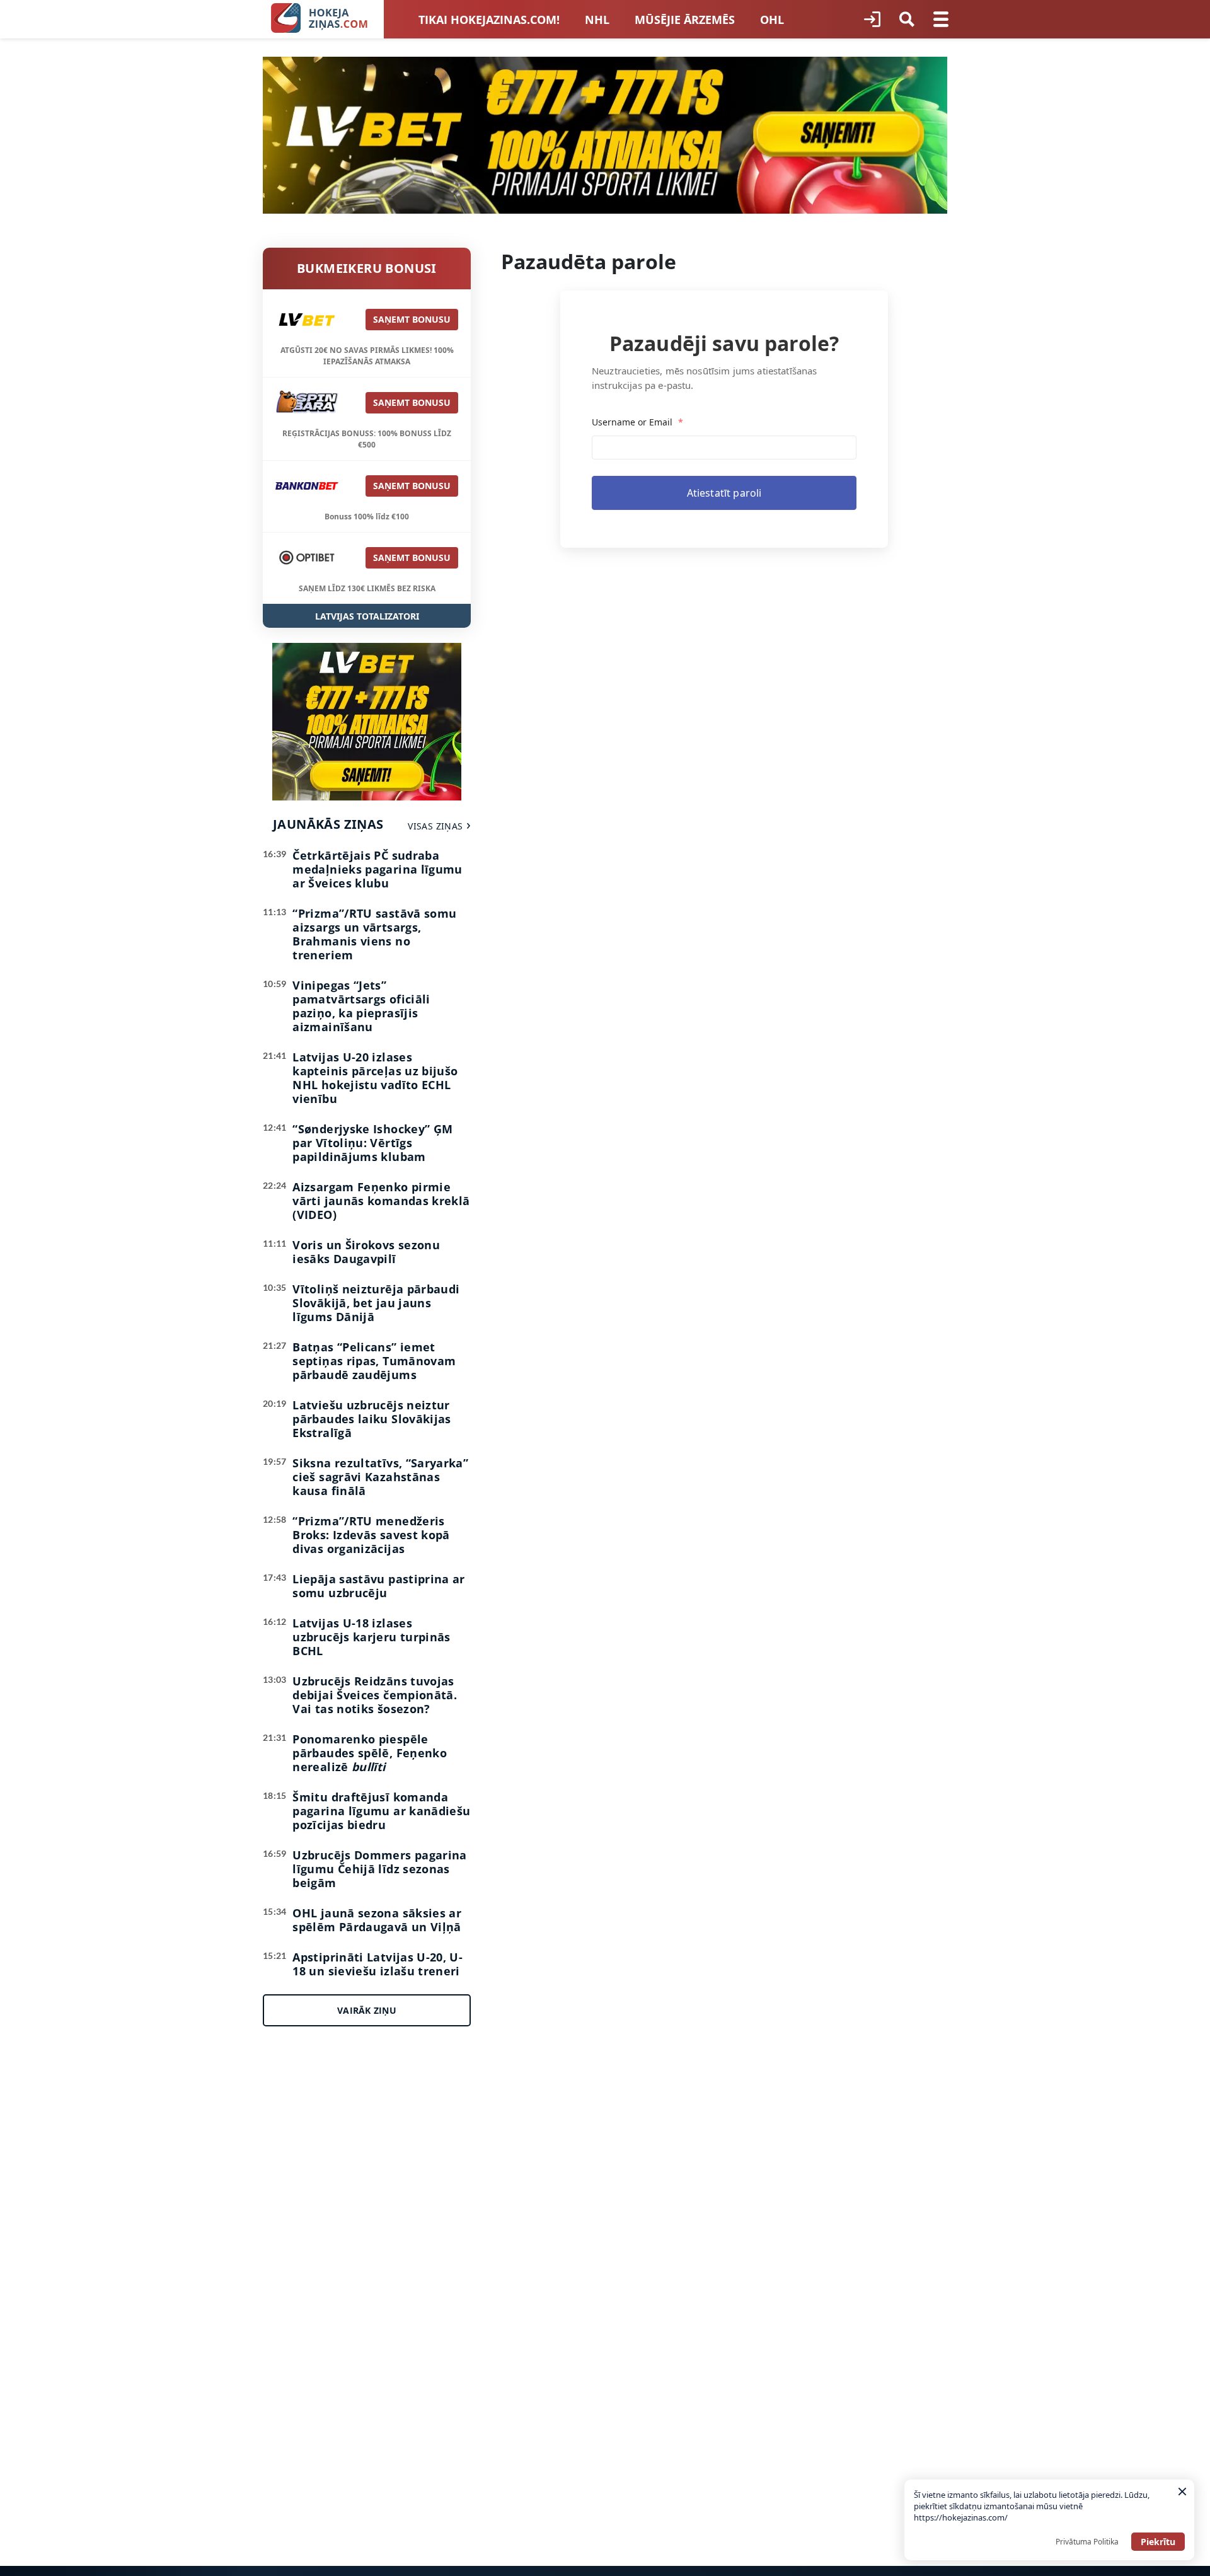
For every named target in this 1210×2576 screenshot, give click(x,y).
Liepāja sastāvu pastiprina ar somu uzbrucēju (378, 1586)
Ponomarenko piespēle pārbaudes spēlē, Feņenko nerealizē (370, 1753)
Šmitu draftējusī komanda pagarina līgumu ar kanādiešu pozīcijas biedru (381, 1811)
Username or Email (637, 422)
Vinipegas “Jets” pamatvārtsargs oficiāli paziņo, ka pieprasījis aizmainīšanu (361, 1006)
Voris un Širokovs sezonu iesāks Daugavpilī (366, 1252)
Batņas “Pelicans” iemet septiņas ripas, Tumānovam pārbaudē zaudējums (374, 1361)
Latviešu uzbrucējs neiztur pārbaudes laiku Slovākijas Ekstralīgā (372, 1419)
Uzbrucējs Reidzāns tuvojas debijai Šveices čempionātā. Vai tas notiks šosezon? (375, 1695)
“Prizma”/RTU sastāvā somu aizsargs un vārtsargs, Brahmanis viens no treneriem (374, 934)
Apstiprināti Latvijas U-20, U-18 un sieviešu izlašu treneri (377, 1964)
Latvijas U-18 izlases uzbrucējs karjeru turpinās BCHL (371, 1637)
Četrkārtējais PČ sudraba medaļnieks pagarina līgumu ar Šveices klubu (377, 869)
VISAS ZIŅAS (435, 826)
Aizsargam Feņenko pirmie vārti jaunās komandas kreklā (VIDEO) (381, 1201)
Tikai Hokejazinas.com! (489, 20)
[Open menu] (941, 20)
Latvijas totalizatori (367, 616)
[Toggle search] (907, 20)
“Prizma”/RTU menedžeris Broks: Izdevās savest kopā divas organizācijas (371, 1535)
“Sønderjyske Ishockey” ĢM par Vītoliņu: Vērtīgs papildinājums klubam (372, 1143)
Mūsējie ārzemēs (685, 20)
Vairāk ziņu (367, 2010)
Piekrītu (1158, 2542)
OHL (772, 20)
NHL (597, 20)
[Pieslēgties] (872, 20)
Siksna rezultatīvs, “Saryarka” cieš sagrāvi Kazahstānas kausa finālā (380, 1477)
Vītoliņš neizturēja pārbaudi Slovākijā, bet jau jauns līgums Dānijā (376, 1303)
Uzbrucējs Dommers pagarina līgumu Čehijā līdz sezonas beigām (379, 1869)
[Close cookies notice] (1182, 2492)
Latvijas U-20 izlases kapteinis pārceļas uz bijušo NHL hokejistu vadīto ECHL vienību (375, 1078)
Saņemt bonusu (412, 319)
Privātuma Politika (1087, 2542)
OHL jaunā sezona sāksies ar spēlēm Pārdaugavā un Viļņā (377, 1920)
